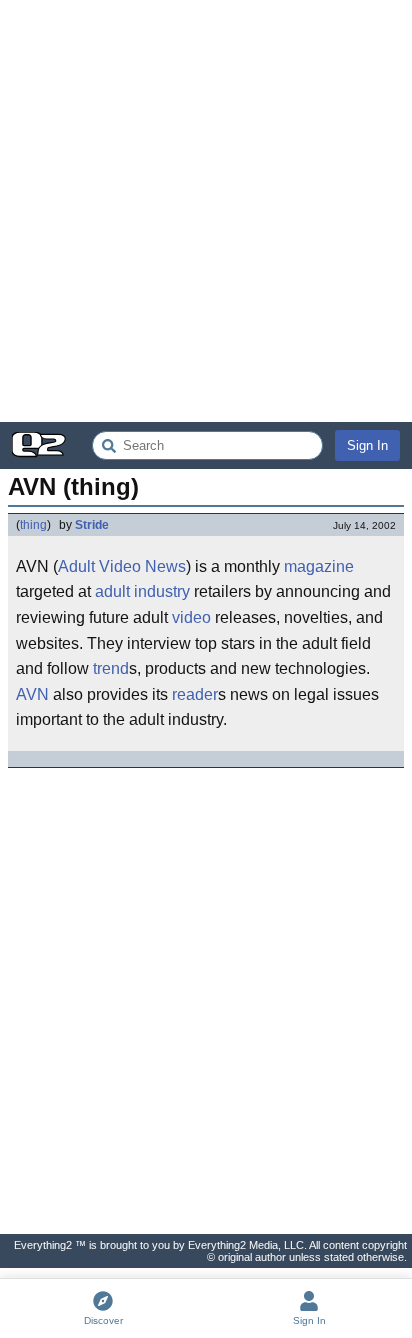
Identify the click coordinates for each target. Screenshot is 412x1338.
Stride (92, 525)
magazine (319, 566)
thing (33, 525)
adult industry (142, 591)
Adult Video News (122, 566)
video (191, 617)
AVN (32, 694)
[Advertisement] (206, 211)
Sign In (367, 445)
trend (111, 668)
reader (195, 694)
